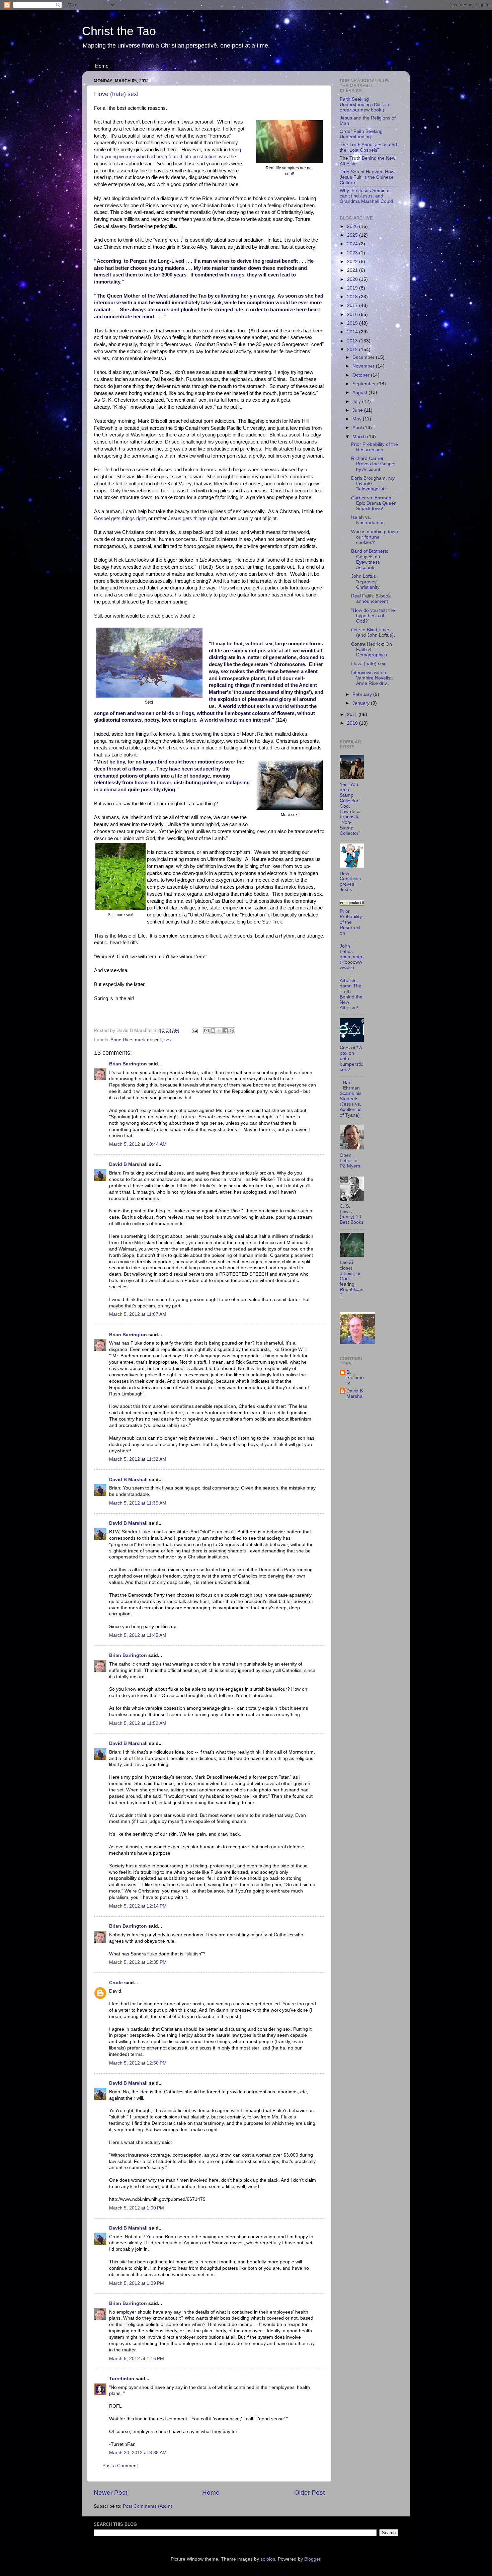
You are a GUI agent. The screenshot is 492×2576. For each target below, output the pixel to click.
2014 (353, 332)
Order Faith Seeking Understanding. (361, 134)
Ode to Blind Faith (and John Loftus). (373, 632)
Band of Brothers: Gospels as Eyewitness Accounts (370, 559)
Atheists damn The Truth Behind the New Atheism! (351, 994)
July (357, 401)
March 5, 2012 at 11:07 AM (138, 1314)
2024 (353, 244)
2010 (353, 723)
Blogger (312, 2559)
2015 (353, 323)
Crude (116, 1983)
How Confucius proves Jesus (350, 882)
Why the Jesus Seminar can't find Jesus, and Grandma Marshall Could (366, 196)
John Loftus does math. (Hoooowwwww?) (352, 957)
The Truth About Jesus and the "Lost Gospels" (368, 147)
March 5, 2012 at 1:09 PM (137, 2283)
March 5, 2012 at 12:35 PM (138, 1962)
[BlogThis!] (213, 1031)
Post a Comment (120, 2466)
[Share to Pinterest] (232, 1031)
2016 (353, 314)
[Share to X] (219, 1031)
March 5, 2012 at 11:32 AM (138, 1459)
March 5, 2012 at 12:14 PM (138, 1906)
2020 (353, 279)
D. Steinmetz (355, 1378)
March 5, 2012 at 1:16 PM (137, 2359)
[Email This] (207, 1031)
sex (168, 1040)
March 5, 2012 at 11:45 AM (138, 1635)
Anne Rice (121, 1040)
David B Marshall (128, 1164)
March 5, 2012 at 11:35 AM (138, 1503)
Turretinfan (122, 2379)
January (362, 703)
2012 (353, 350)
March (360, 437)
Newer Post (110, 2492)
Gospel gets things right (120, 518)
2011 (353, 714)
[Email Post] (194, 1030)
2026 (353, 226)
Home (102, 66)
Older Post (309, 2492)
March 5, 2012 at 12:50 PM (138, 2063)
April (358, 428)
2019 (353, 288)
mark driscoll (148, 1040)
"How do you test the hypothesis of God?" (373, 616)
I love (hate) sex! (116, 94)
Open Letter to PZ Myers (350, 1161)
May (358, 419)
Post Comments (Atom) (148, 2506)
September (365, 384)
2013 (353, 341)
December (364, 357)
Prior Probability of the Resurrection (375, 447)
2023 (353, 253)
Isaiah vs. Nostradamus (368, 520)
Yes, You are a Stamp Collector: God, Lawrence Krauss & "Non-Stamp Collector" (350, 809)
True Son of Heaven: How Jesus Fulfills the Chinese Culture (367, 177)
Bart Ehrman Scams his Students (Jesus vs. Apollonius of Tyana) (351, 1099)
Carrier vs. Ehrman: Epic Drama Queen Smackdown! (374, 503)
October (362, 375)
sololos (268, 2559)
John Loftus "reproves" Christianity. (366, 582)
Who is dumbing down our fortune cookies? (375, 537)
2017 (353, 305)
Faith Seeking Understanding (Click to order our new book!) (364, 105)
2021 (353, 270)
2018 (353, 297)
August (360, 392)
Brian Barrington (128, 1064)
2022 (353, 262)
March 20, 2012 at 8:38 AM (138, 2453)
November (364, 366)
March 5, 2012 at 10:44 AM (138, 1144)
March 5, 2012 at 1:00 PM (137, 2208)
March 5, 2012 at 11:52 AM (138, 1723)
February (363, 694)
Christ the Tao (119, 31)
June (358, 410)
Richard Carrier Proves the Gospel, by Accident (374, 464)
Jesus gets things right (193, 518)
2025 (353, 235)
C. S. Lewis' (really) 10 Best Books (352, 1214)
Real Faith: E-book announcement (371, 599)
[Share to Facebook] (226, 1031)
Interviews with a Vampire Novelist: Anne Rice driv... (372, 678)
